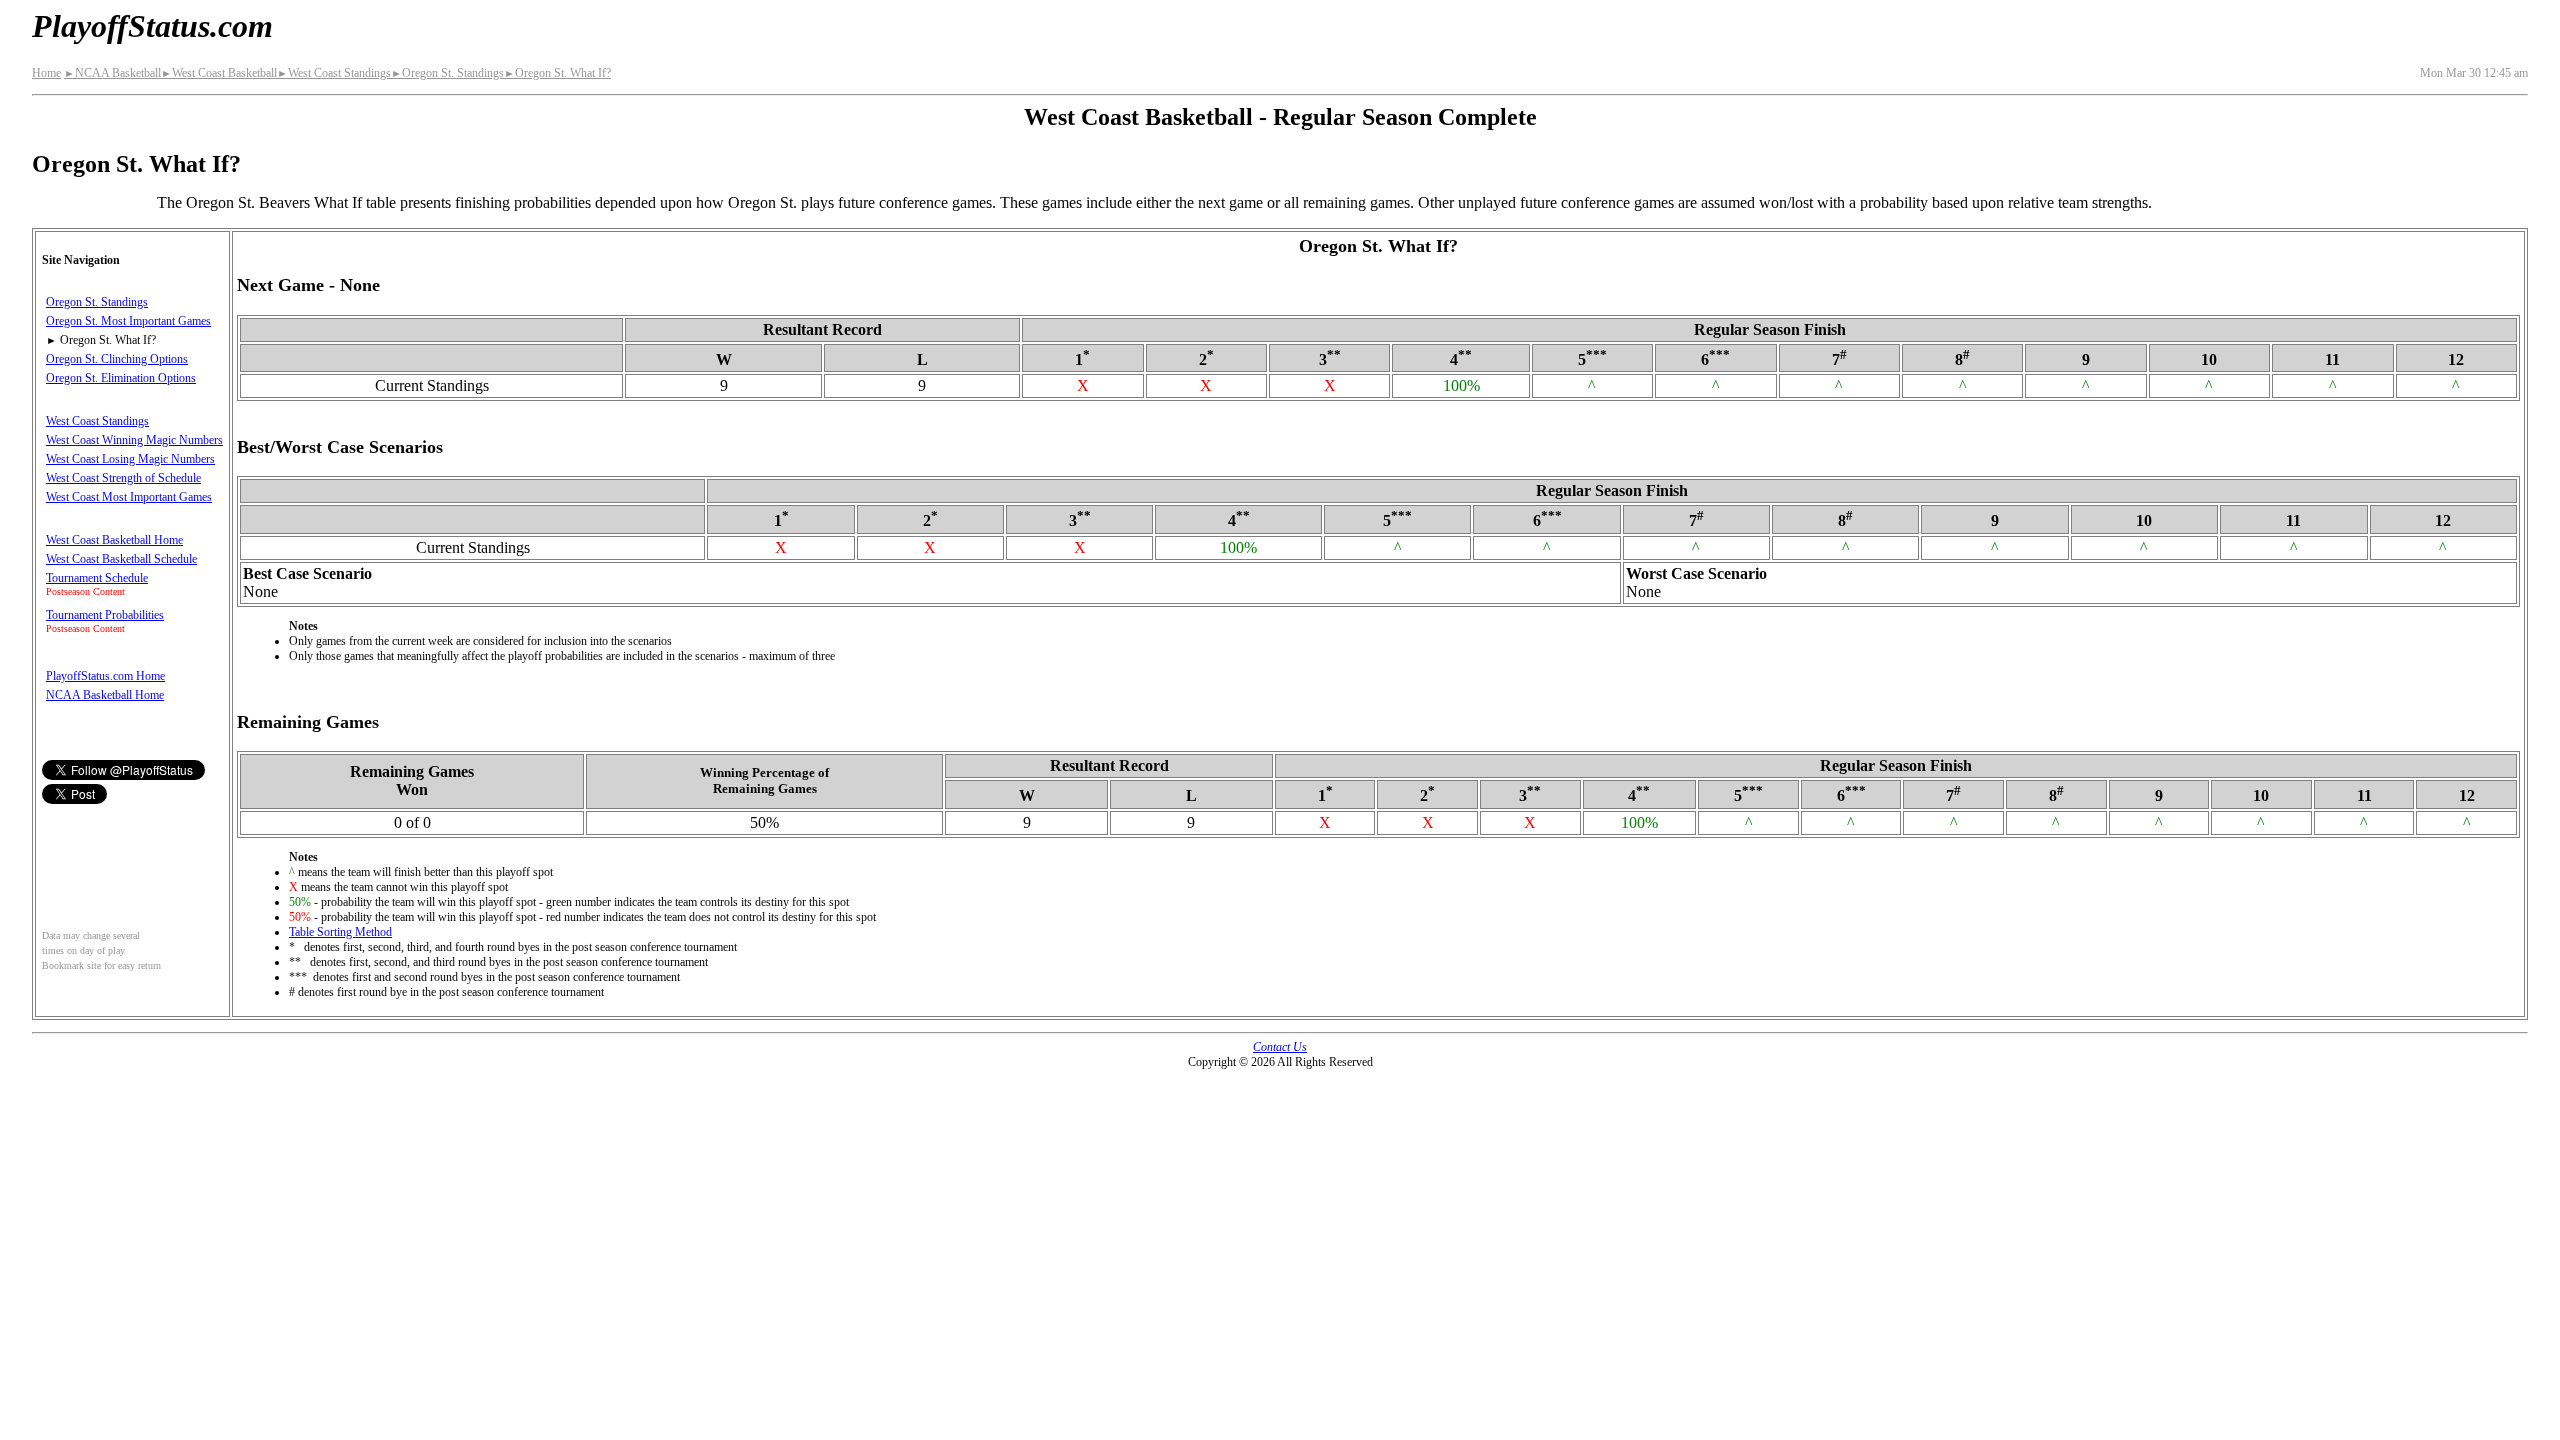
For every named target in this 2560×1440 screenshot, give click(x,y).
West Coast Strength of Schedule (123, 478)
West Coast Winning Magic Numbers (134, 440)
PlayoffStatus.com (152, 26)
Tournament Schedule (97, 578)
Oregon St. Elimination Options (121, 378)
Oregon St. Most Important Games (128, 321)
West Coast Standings (334, 73)
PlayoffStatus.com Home (105, 676)
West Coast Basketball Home (114, 540)
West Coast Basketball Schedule (121, 559)
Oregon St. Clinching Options (117, 359)
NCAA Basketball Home (105, 695)
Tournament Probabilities (105, 615)
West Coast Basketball (219, 73)
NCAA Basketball (112, 73)
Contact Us (1280, 1047)
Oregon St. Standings (447, 73)
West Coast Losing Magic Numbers (130, 459)
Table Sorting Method (340, 932)
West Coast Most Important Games (129, 497)
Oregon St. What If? (557, 73)
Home (46, 73)
